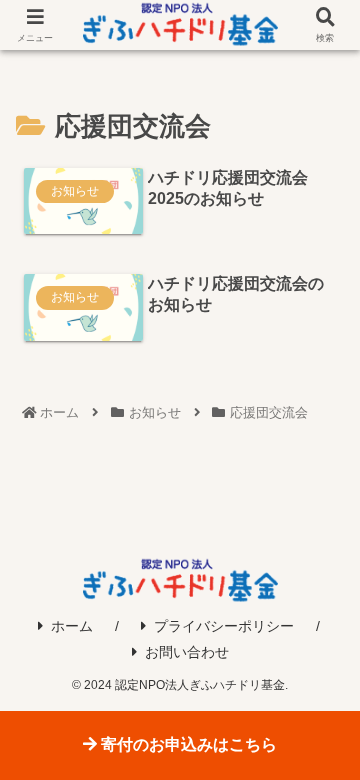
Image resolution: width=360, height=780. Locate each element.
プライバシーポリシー (224, 626)
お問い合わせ (187, 652)
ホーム (72, 626)
